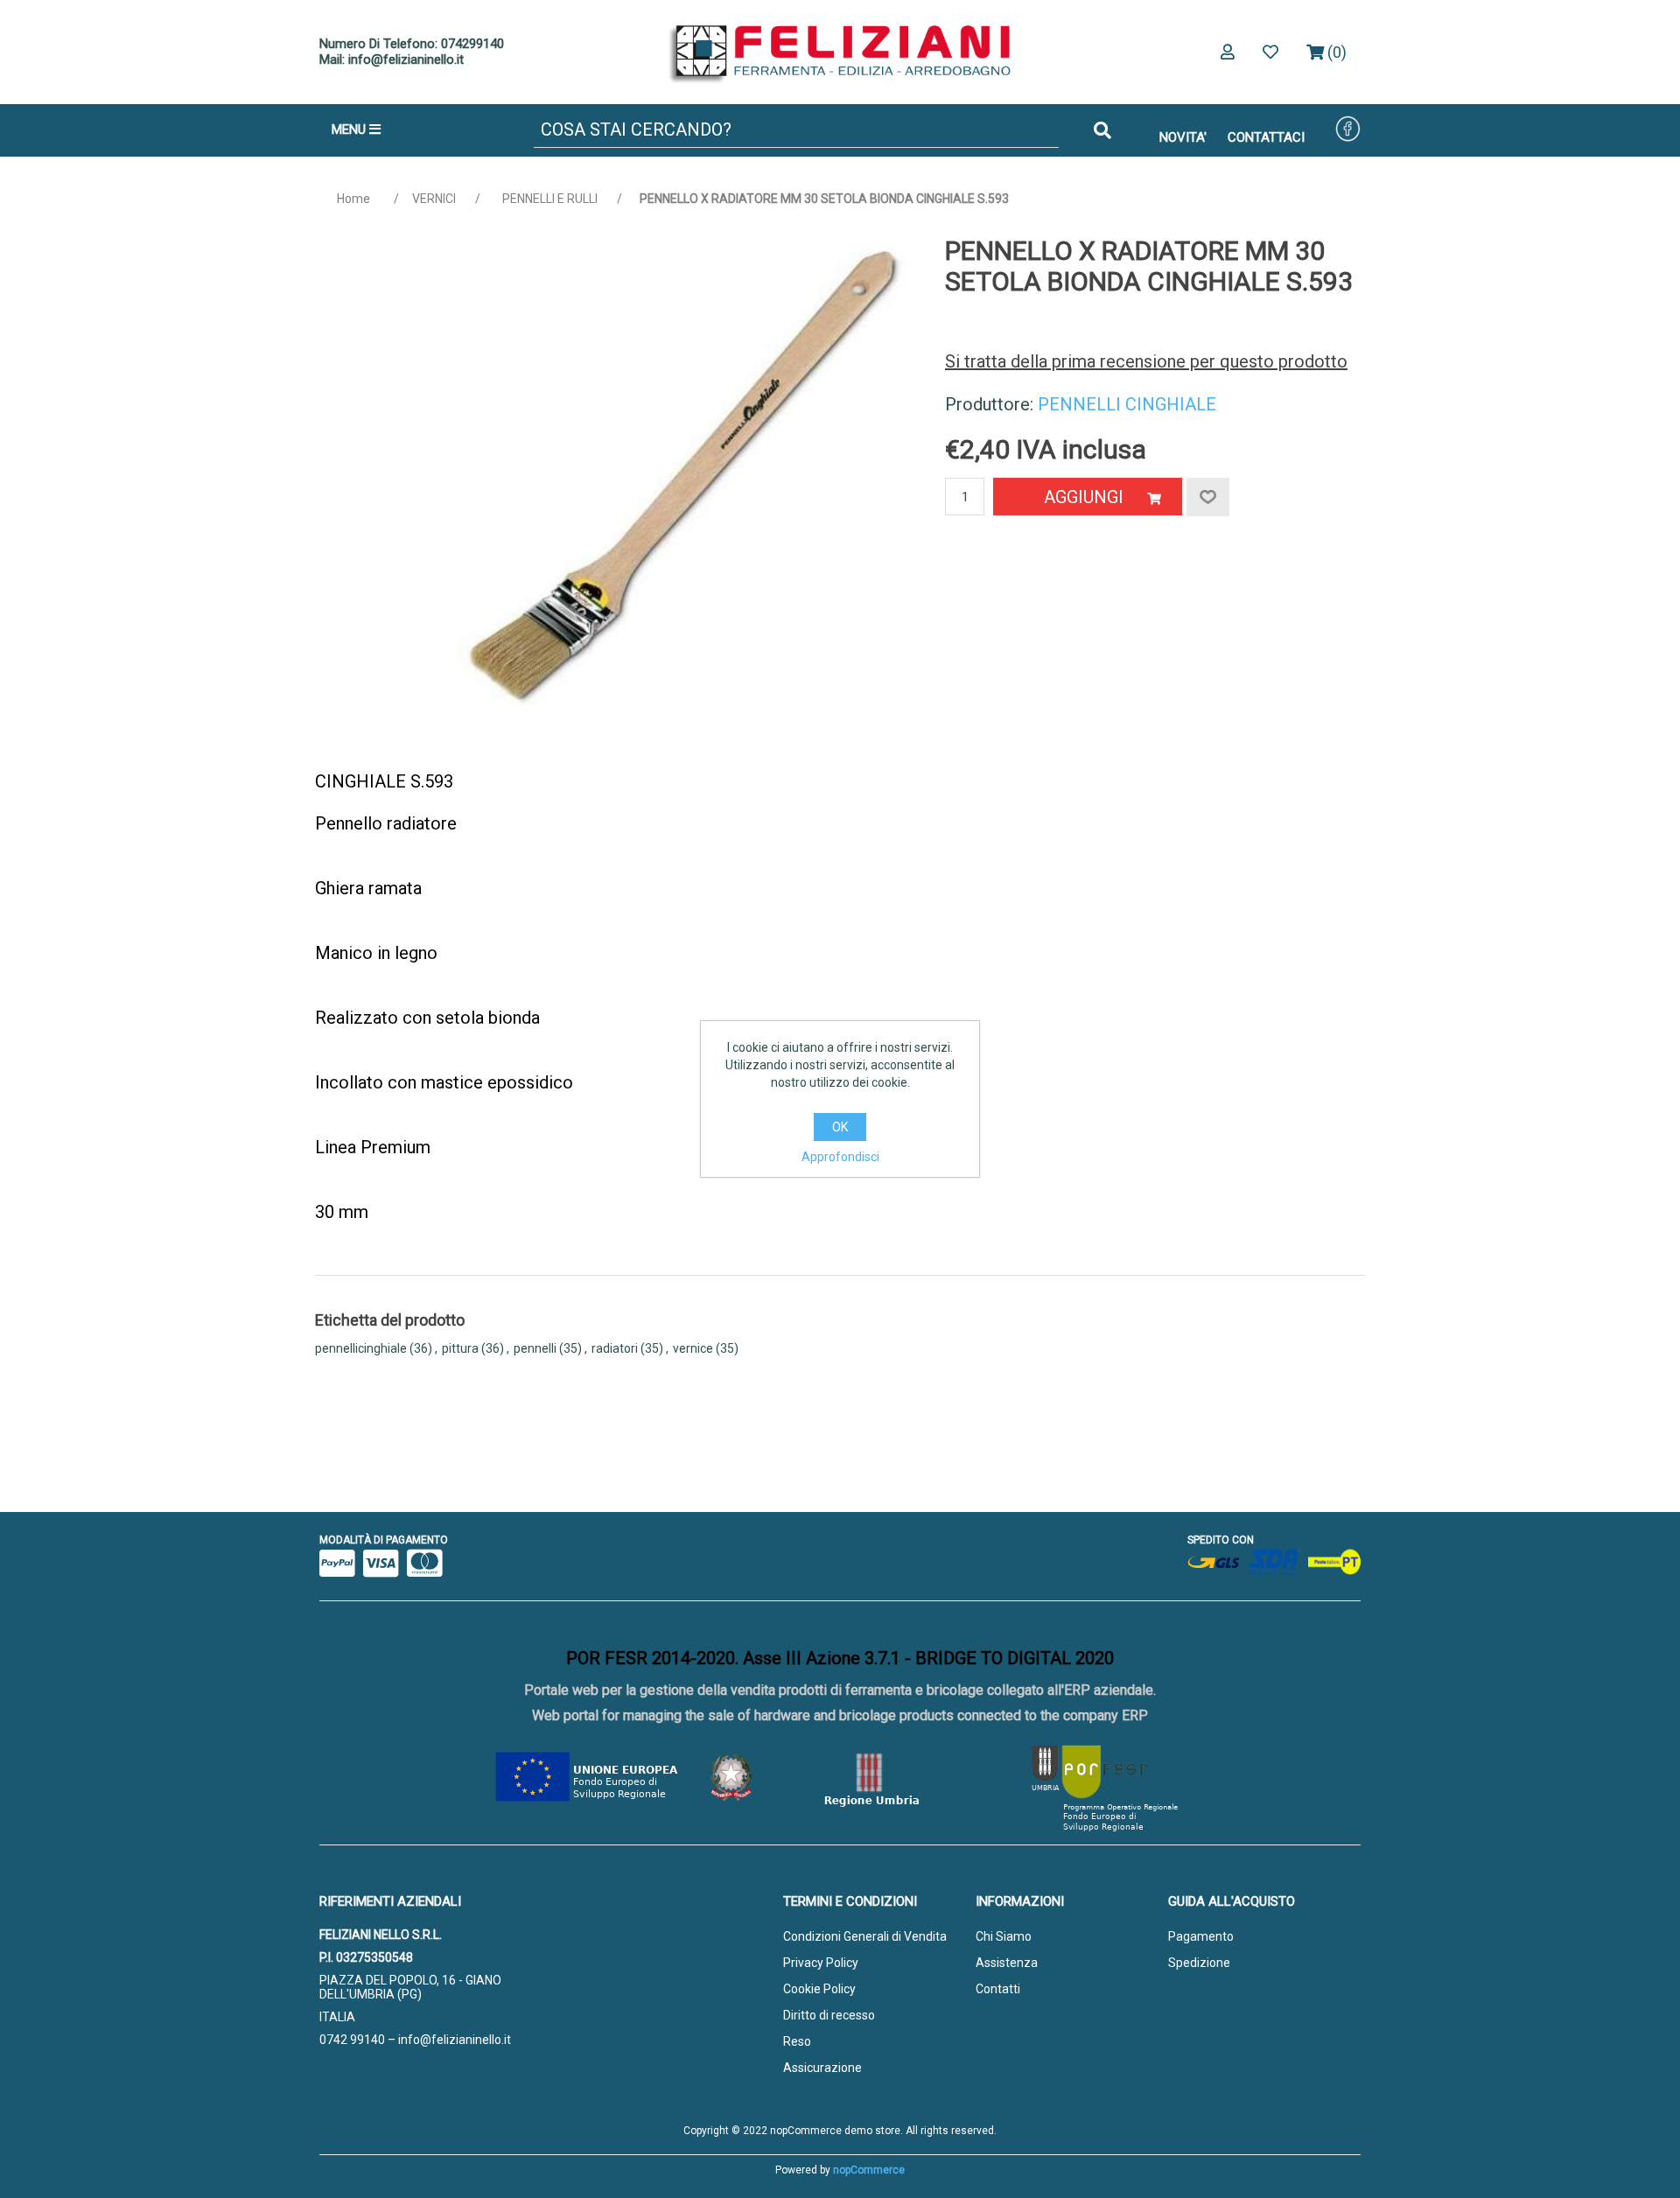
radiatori (615, 1348)
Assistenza (1007, 1963)
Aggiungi (1084, 497)
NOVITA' (1183, 137)
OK (840, 1127)
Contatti (998, 1989)
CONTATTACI (1266, 137)
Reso (797, 2041)
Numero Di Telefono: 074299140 (412, 44)
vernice (693, 1348)
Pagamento (1201, 1936)
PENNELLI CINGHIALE (1127, 404)
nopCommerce (869, 2170)
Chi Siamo (1004, 1936)
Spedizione (1199, 1963)
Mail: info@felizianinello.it (392, 59)
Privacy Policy (821, 1963)
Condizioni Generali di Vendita (865, 1936)
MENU (350, 129)
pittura (460, 1348)
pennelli (535, 1348)
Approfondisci (840, 1157)
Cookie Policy (819, 1989)
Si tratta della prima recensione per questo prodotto (1146, 361)
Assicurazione (822, 2068)
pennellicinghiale (361, 1348)
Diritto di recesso (829, 2015)
